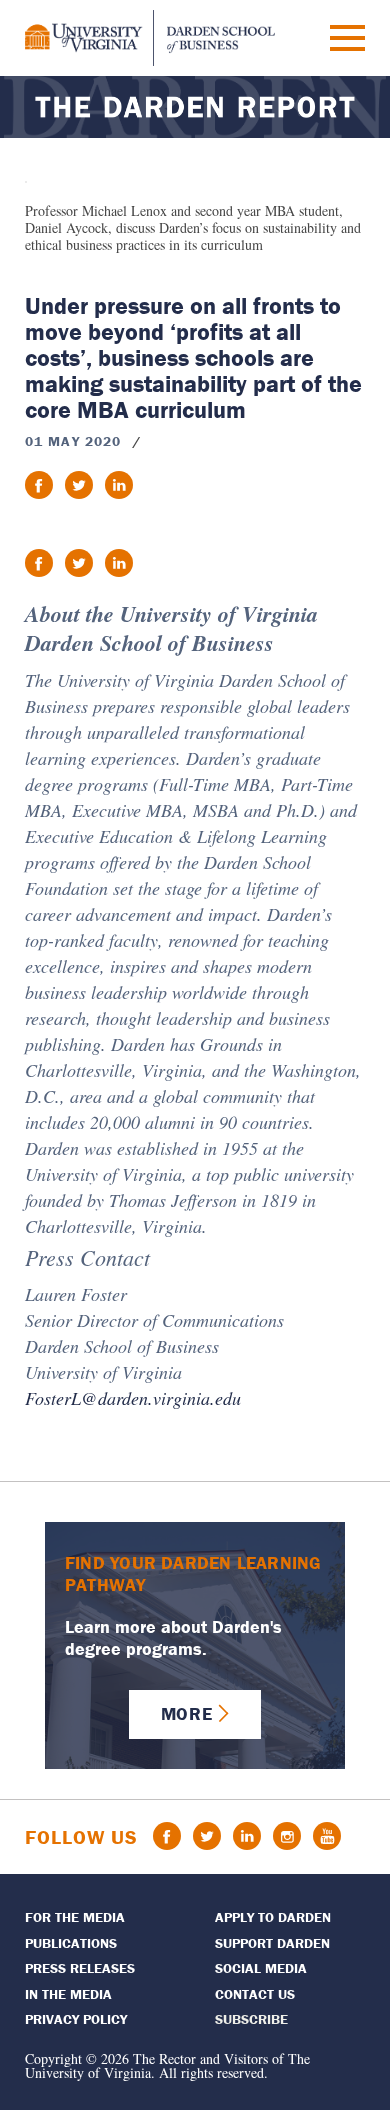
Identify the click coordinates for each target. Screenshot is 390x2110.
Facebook (167, 1836)
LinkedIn (247, 1836)
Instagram (287, 1836)
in (119, 485)
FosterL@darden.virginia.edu (133, 1398)
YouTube (327, 1836)
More (186, 1713)
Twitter (207, 1836)
